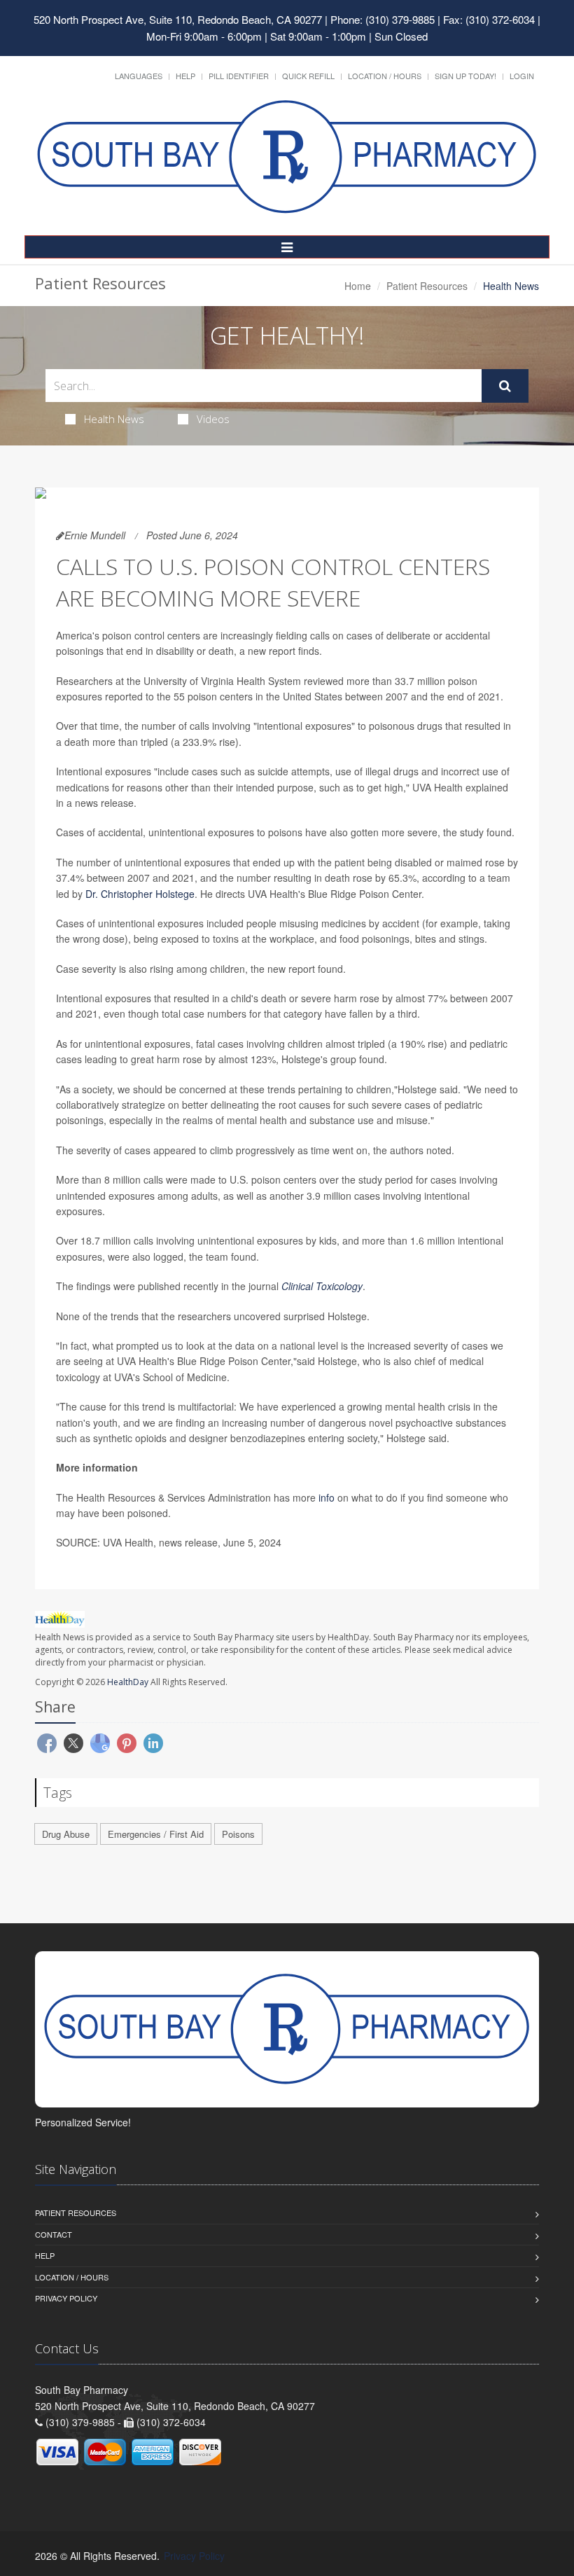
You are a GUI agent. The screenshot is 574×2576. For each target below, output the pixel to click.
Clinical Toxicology (322, 1286)
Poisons (238, 1834)
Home (358, 286)
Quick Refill (308, 76)
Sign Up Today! (465, 76)
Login (522, 76)
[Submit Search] (505, 386)
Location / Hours (385, 76)
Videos (213, 419)
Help (185, 76)
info (327, 1497)
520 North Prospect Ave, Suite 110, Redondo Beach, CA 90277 (178, 19)
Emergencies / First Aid (156, 1834)
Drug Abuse (66, 1834)
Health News (114, 419)
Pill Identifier (239, 76)
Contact (54, 2234)
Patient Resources (427, 286)
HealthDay (128, 1682)
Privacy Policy (66, 2298)
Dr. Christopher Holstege (140, 894)
